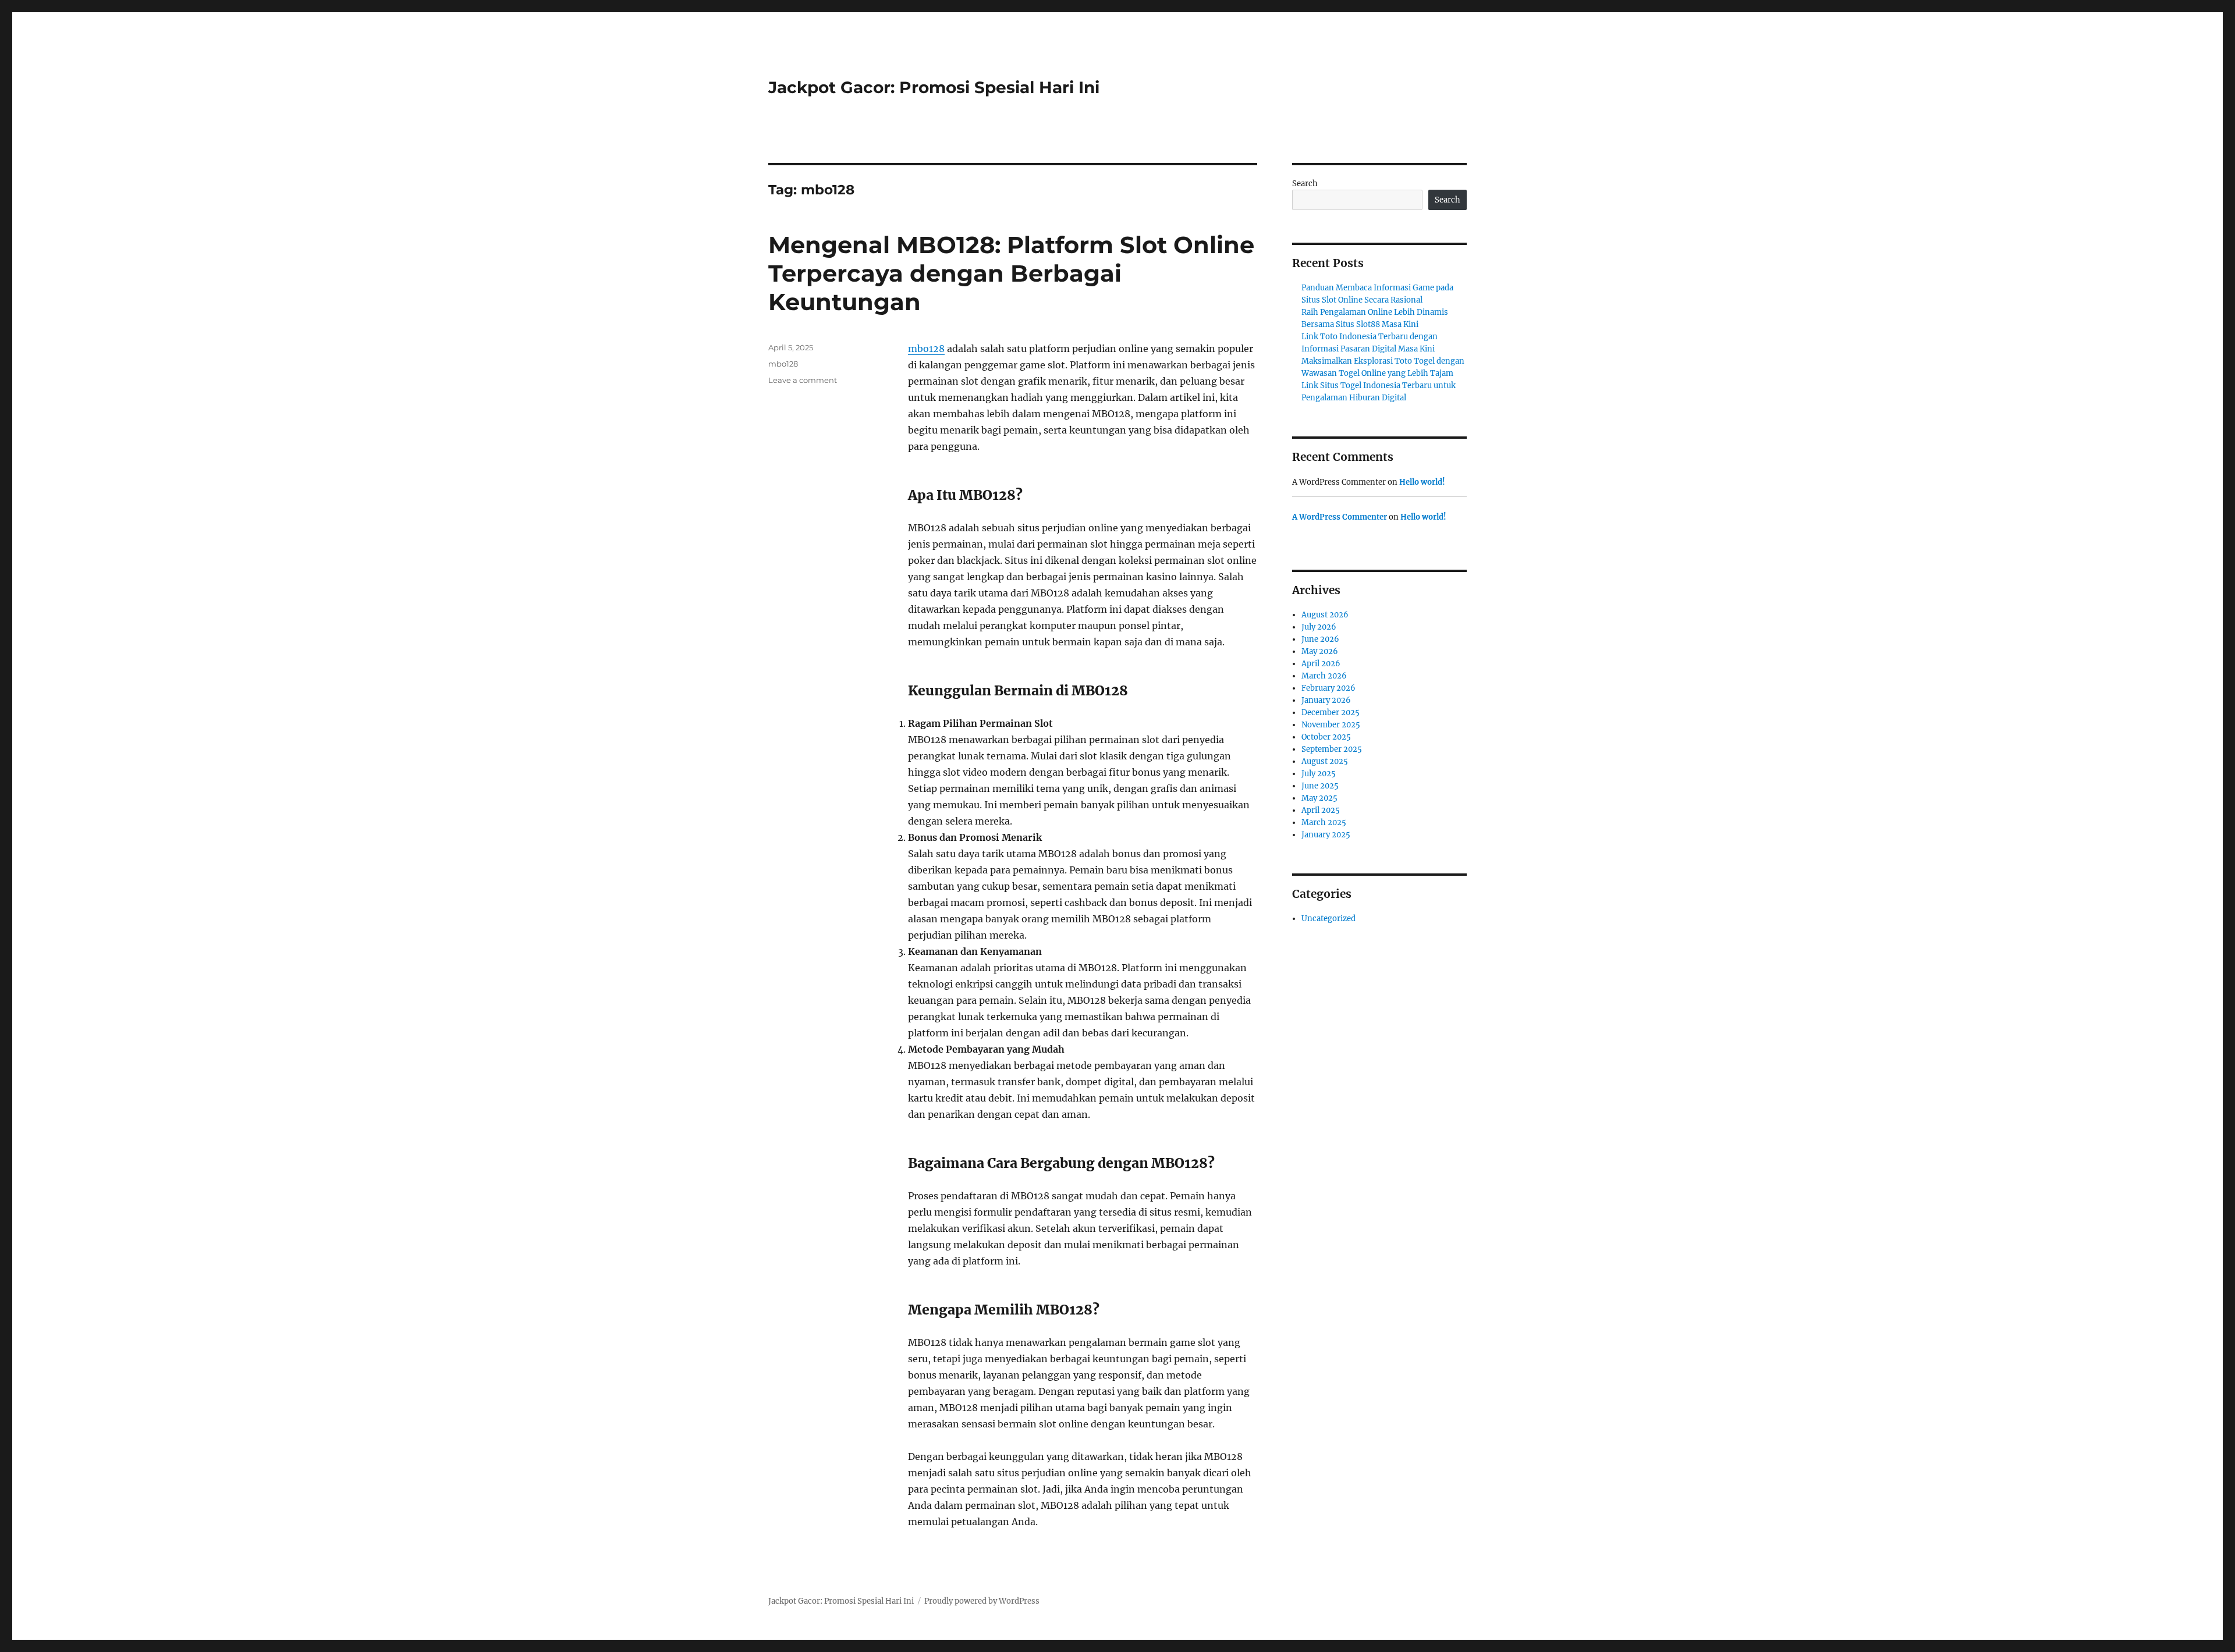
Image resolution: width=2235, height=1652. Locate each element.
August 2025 (1325, 761)
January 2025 (1326, 835)
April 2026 (1321, 664)
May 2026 (1320, 651)
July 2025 (1319, 774)
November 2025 (1331, 725)
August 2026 (1325, 615)
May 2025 (1319, 798)
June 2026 (1320, 639)
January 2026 (1326, 700)
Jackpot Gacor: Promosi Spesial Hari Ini (934, 87)
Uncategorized (1328, 919)
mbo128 (926, 349)
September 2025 (1332, 749)
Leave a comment (803, 380)
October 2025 (1326, 737)
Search (1305, 184)
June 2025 (1320, 786)
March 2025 (1324, 823)
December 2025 (1331, 713)
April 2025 (1321, 810)
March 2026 (1324, 676)
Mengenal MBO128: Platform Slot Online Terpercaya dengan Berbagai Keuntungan (1011, 273)
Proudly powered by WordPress (982, 1601)
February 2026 (1328, 688)
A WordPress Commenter (1340, 517)
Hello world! (1422, 482)
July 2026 (1319, 627)
